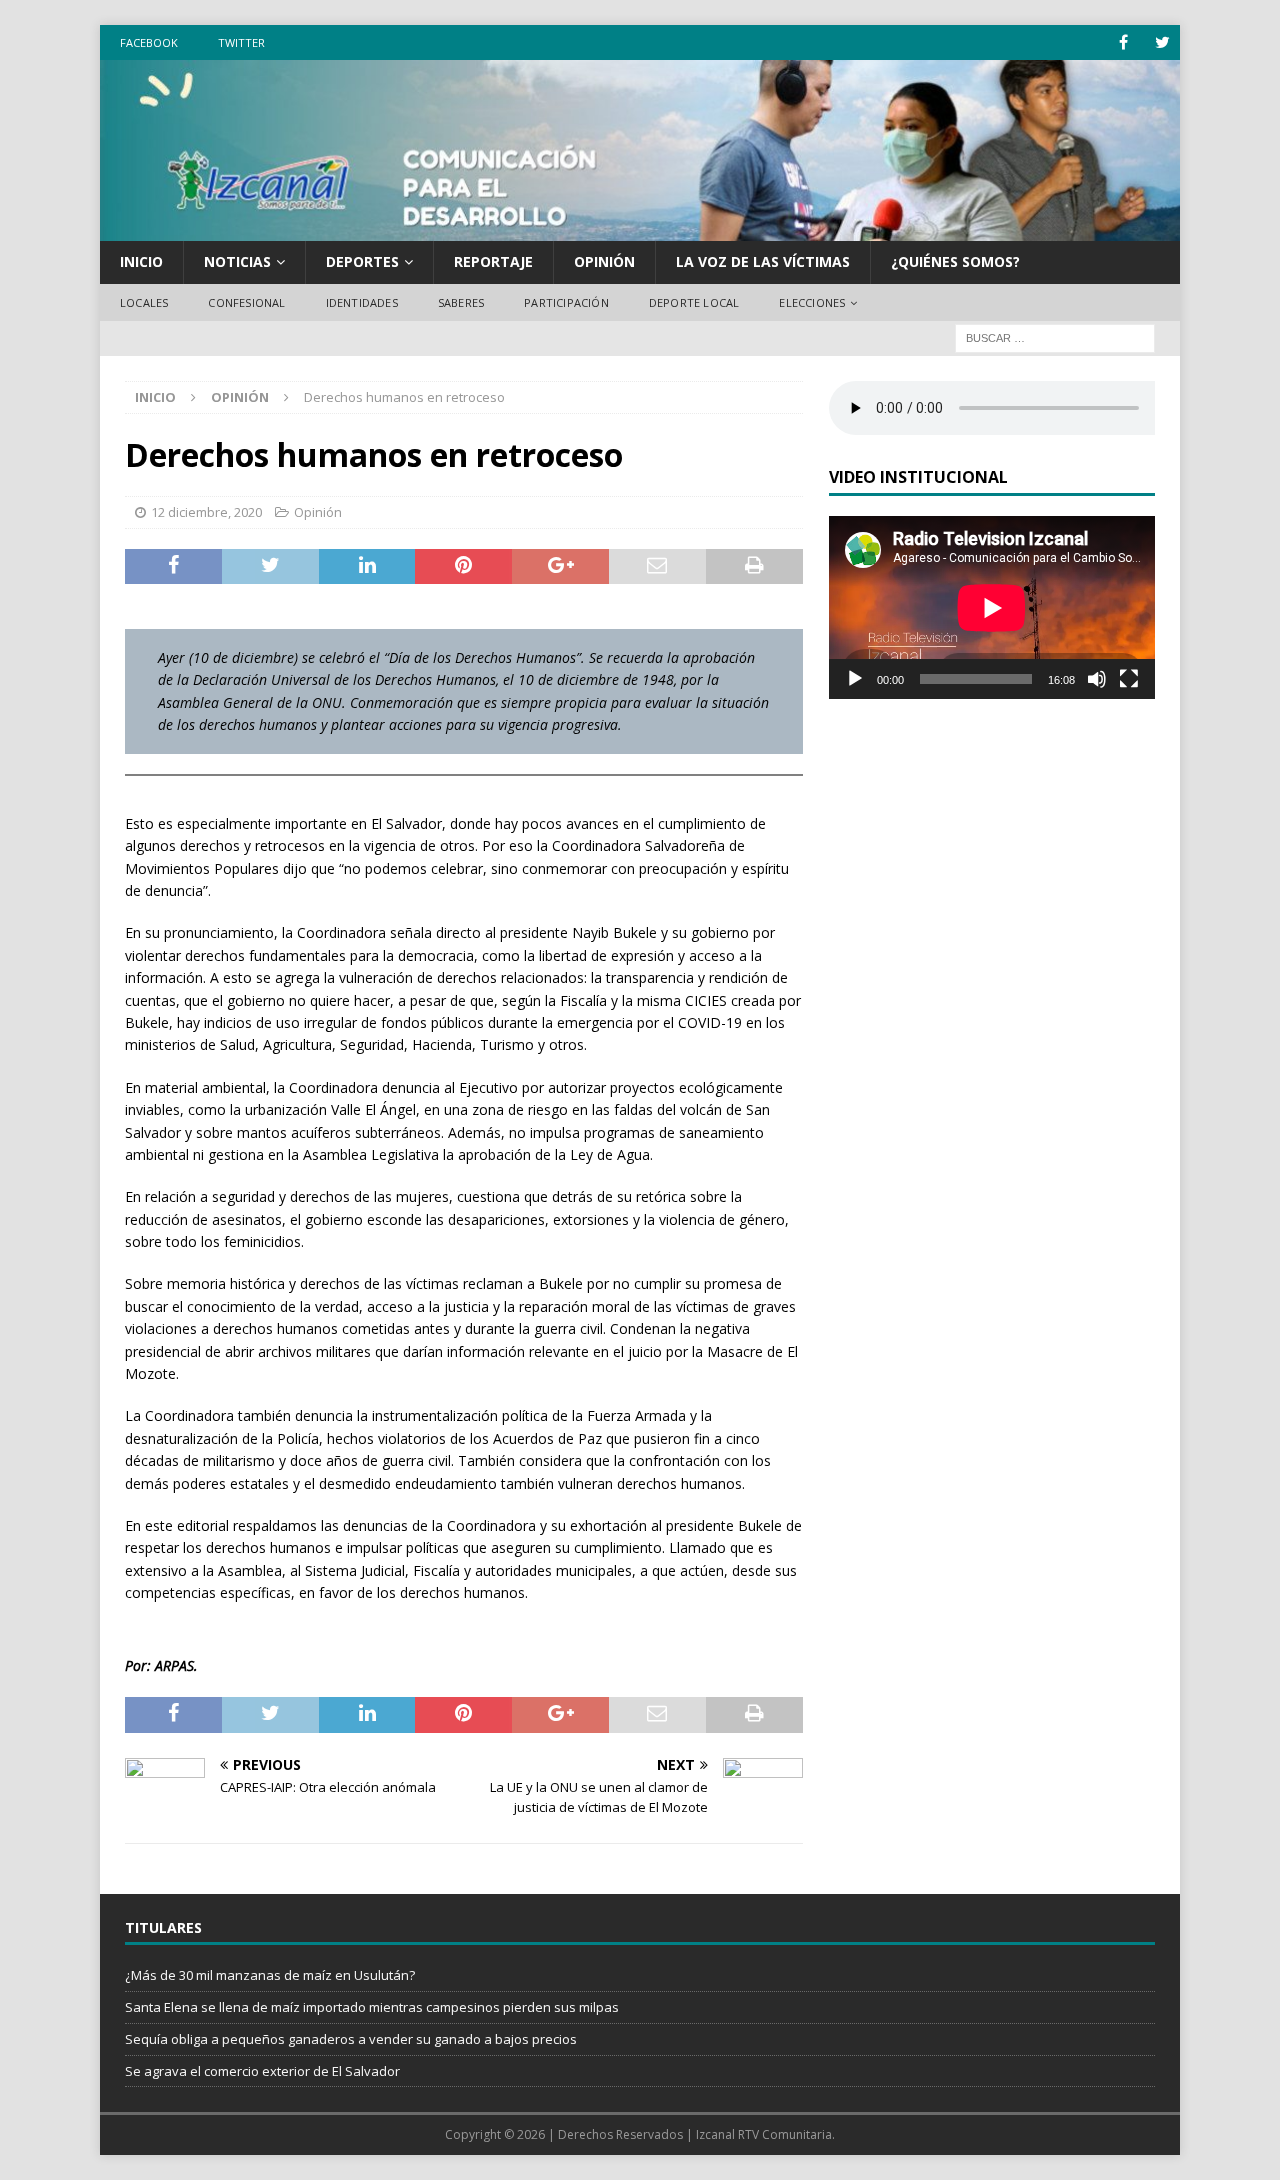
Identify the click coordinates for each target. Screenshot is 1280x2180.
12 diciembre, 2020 (206, 512)
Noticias (237, 261)
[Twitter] (1162, 42)
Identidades (362, 302)
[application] (992, 607)
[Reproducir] (855, 679)
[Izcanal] (640, 229)
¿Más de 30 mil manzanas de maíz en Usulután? (270, 1975)
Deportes (362, 261)
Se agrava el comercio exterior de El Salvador (262, 2071)
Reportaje (493, 261)
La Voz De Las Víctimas (763, 261)
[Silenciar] (1097, 679)
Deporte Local (694, 302)
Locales (144, 302)
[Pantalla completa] (1129, 679)
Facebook (149, 42)
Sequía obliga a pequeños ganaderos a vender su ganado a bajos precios (351, 2039)
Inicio (141, 261)
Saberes (461, 302)
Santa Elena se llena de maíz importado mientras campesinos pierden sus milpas (372, 2007)
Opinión (604, 261)
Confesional (246, 302)
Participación (566, 302)
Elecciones (812, 302)
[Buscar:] (1055, 337)
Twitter (241, 42)
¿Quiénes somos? (955, 261)
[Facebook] (1123, 42)
